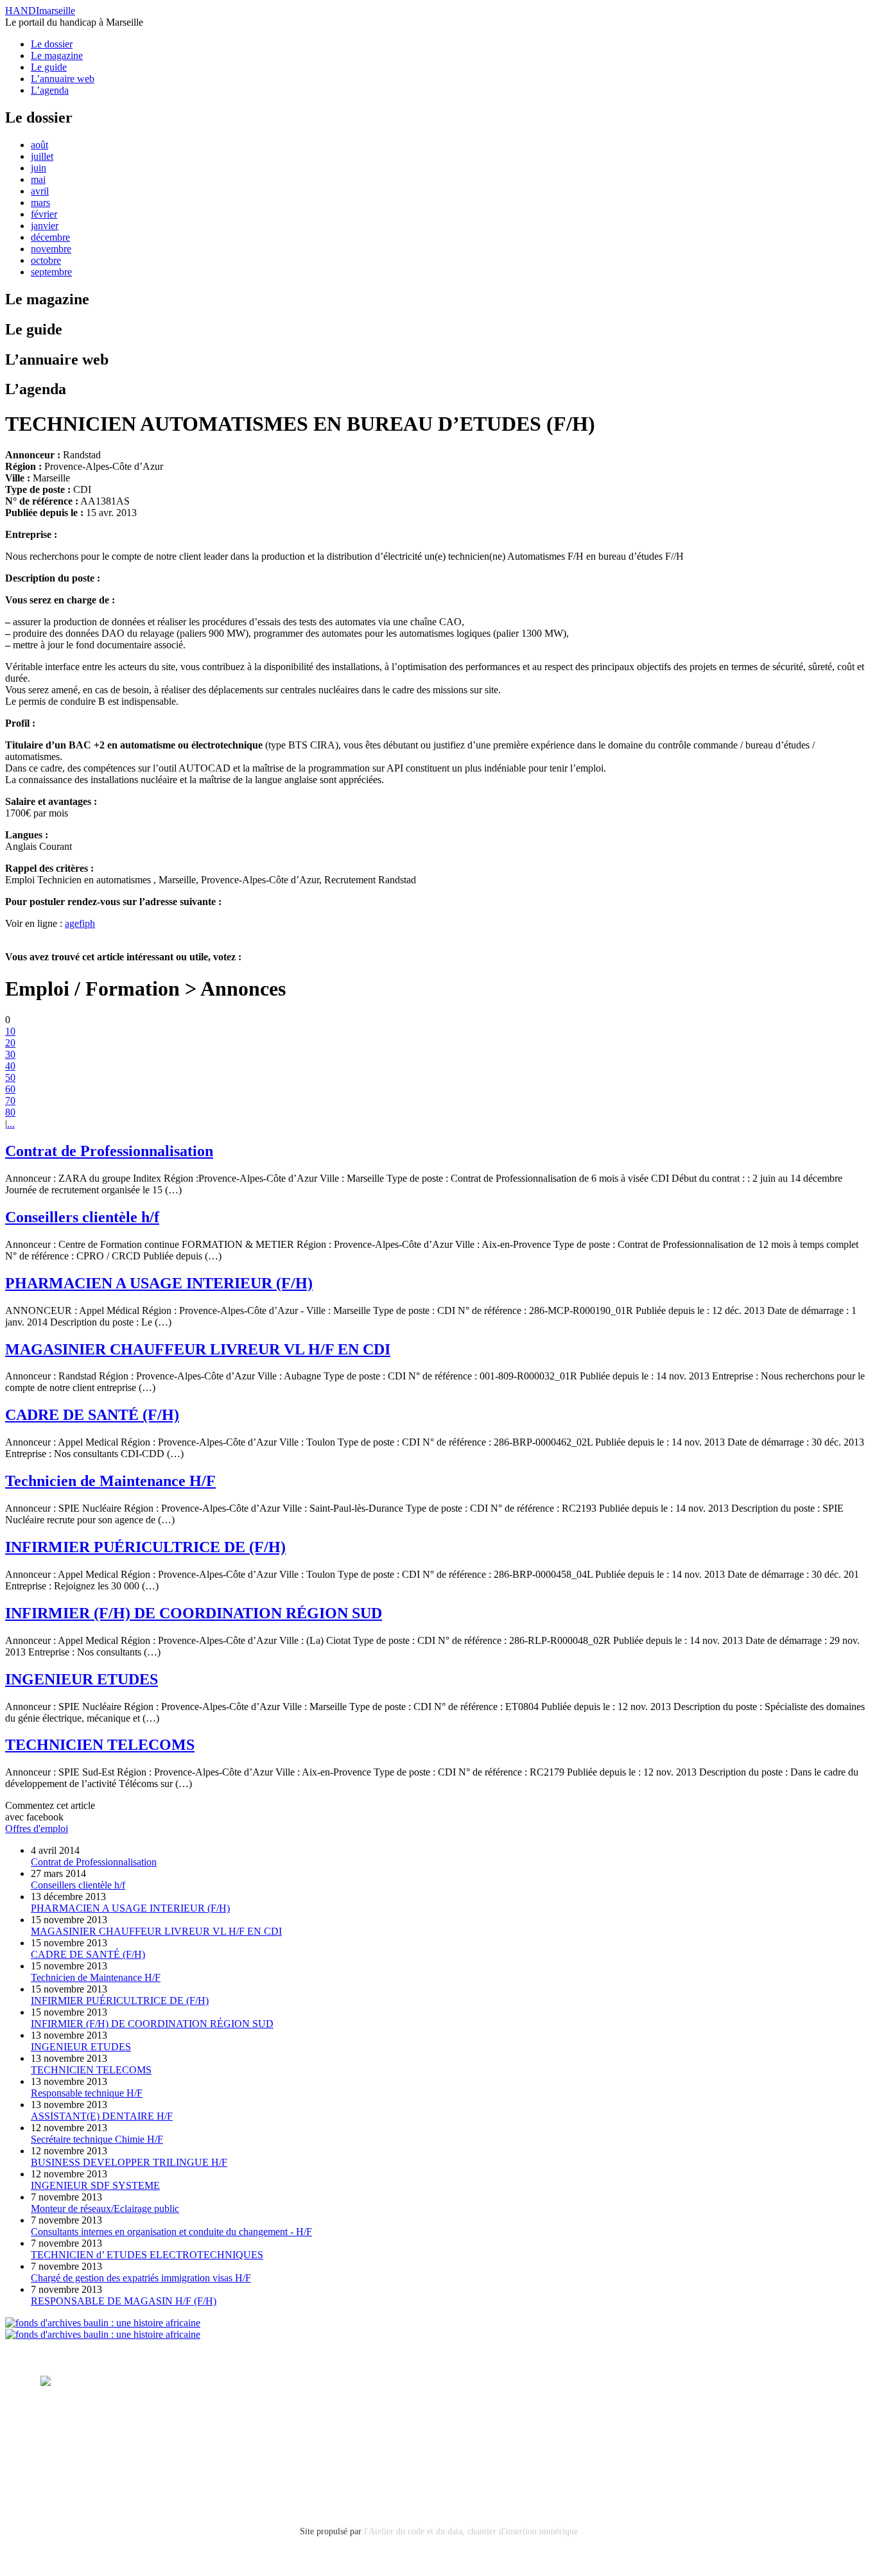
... (11, 1124)
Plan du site (64, 2470)
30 (10, 1054)
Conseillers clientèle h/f (82, 1217)
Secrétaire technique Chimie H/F (97, 2139)
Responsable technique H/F (87, 2093)
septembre (51, 272)
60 (10, 1089)
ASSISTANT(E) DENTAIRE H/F (102, 2116)
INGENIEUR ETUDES (82, 1679)
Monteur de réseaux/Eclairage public (105, 2209)
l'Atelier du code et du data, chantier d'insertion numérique (471, 2531)
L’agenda (50, 90)
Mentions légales (76, 2435)
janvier (45, 226)
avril (40, 191)
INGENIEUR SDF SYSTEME (95, 2185)
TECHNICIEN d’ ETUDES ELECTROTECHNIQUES (147, 2255)
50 (10, 1077)
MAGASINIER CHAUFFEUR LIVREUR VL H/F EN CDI (198, 1349)
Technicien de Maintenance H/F (110, 1481)
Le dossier (52, 44)
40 (10, 1066)
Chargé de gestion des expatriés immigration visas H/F (141, 2278)
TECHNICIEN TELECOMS (100, 1745)
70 (10, 1101)
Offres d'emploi (37, 1828)
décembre (50, 237)
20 (10, 1043)
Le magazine (57, 56)
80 (10, 1112)
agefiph (80, 923)
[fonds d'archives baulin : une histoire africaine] (103, 2323)
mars (40, 203)
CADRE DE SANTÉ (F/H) (92, 1415)
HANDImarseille (40, 11)
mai (38, 179)
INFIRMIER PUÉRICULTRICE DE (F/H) (145, 1547)
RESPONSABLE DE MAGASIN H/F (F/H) (124, 2301)
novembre (51, 249)
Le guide (49, 67)
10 (10, 1031)
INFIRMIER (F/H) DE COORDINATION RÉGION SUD (194, 1613)
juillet (42, 156)
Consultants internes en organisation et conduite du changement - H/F (171, 2232)
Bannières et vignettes (170, 2435)
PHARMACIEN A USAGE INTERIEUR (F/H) (159, 1283)
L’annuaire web (63, 79)
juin (39, 168)
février (44, 214)
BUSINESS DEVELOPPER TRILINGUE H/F (129, 2162)
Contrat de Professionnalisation (109, 1151)
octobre (46, 260)
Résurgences (546, 2381)
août (39, 145)
